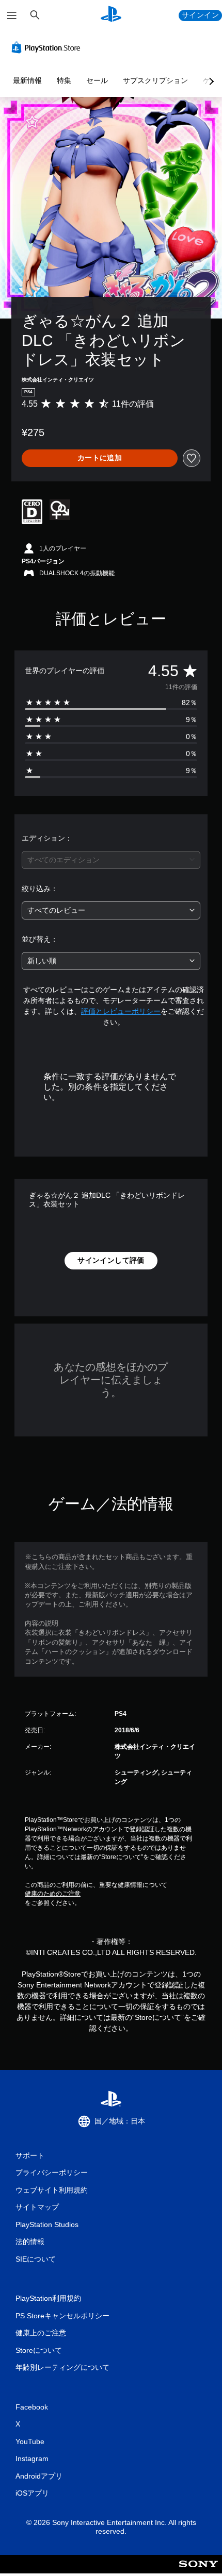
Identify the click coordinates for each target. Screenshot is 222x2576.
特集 (64, 80)
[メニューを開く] (12, 15)
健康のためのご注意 (53, 1894)
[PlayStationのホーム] (111, 15)
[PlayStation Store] (48, 47)
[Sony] (199, 2571)
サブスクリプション (155, 80)
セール (97, 80)
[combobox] (111, 860)
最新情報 (27, 80)
